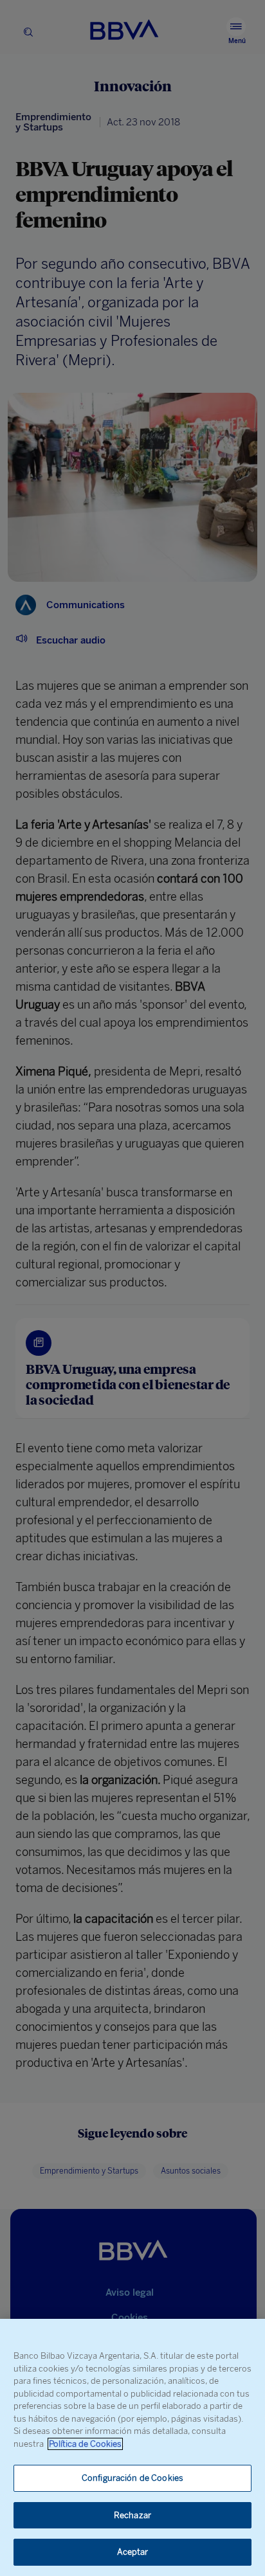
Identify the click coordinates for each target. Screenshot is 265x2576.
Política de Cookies (85, 2444)
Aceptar (133, 2552)
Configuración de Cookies (132, 2478)
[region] (132, 2447)
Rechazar (132, 2515)
